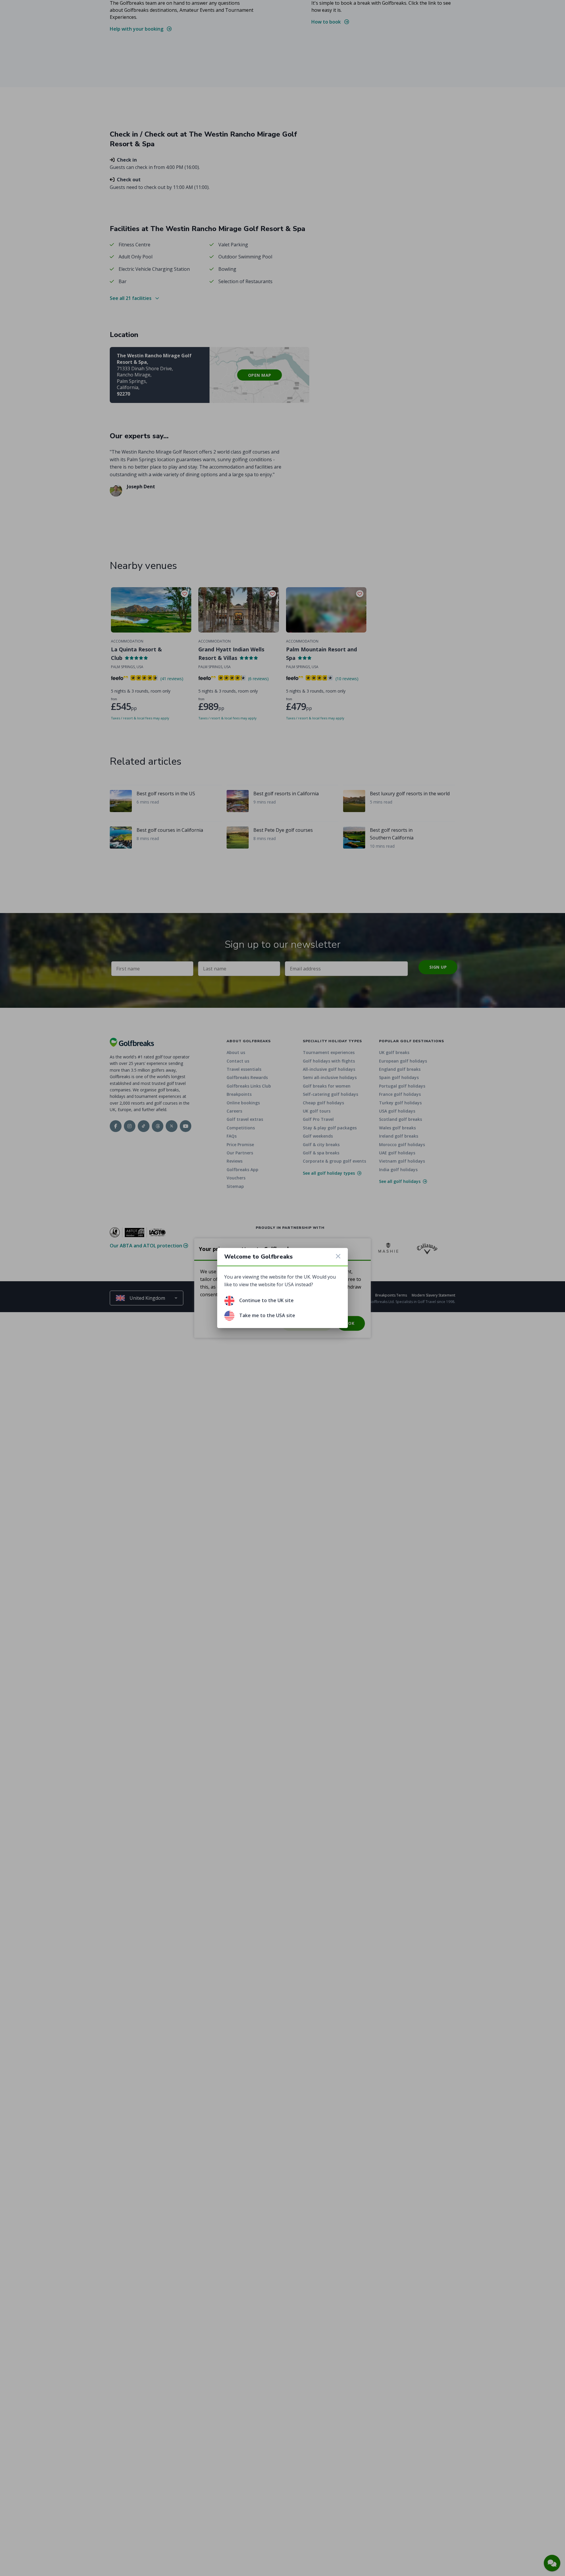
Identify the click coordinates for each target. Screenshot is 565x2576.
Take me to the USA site (267, 1315)
